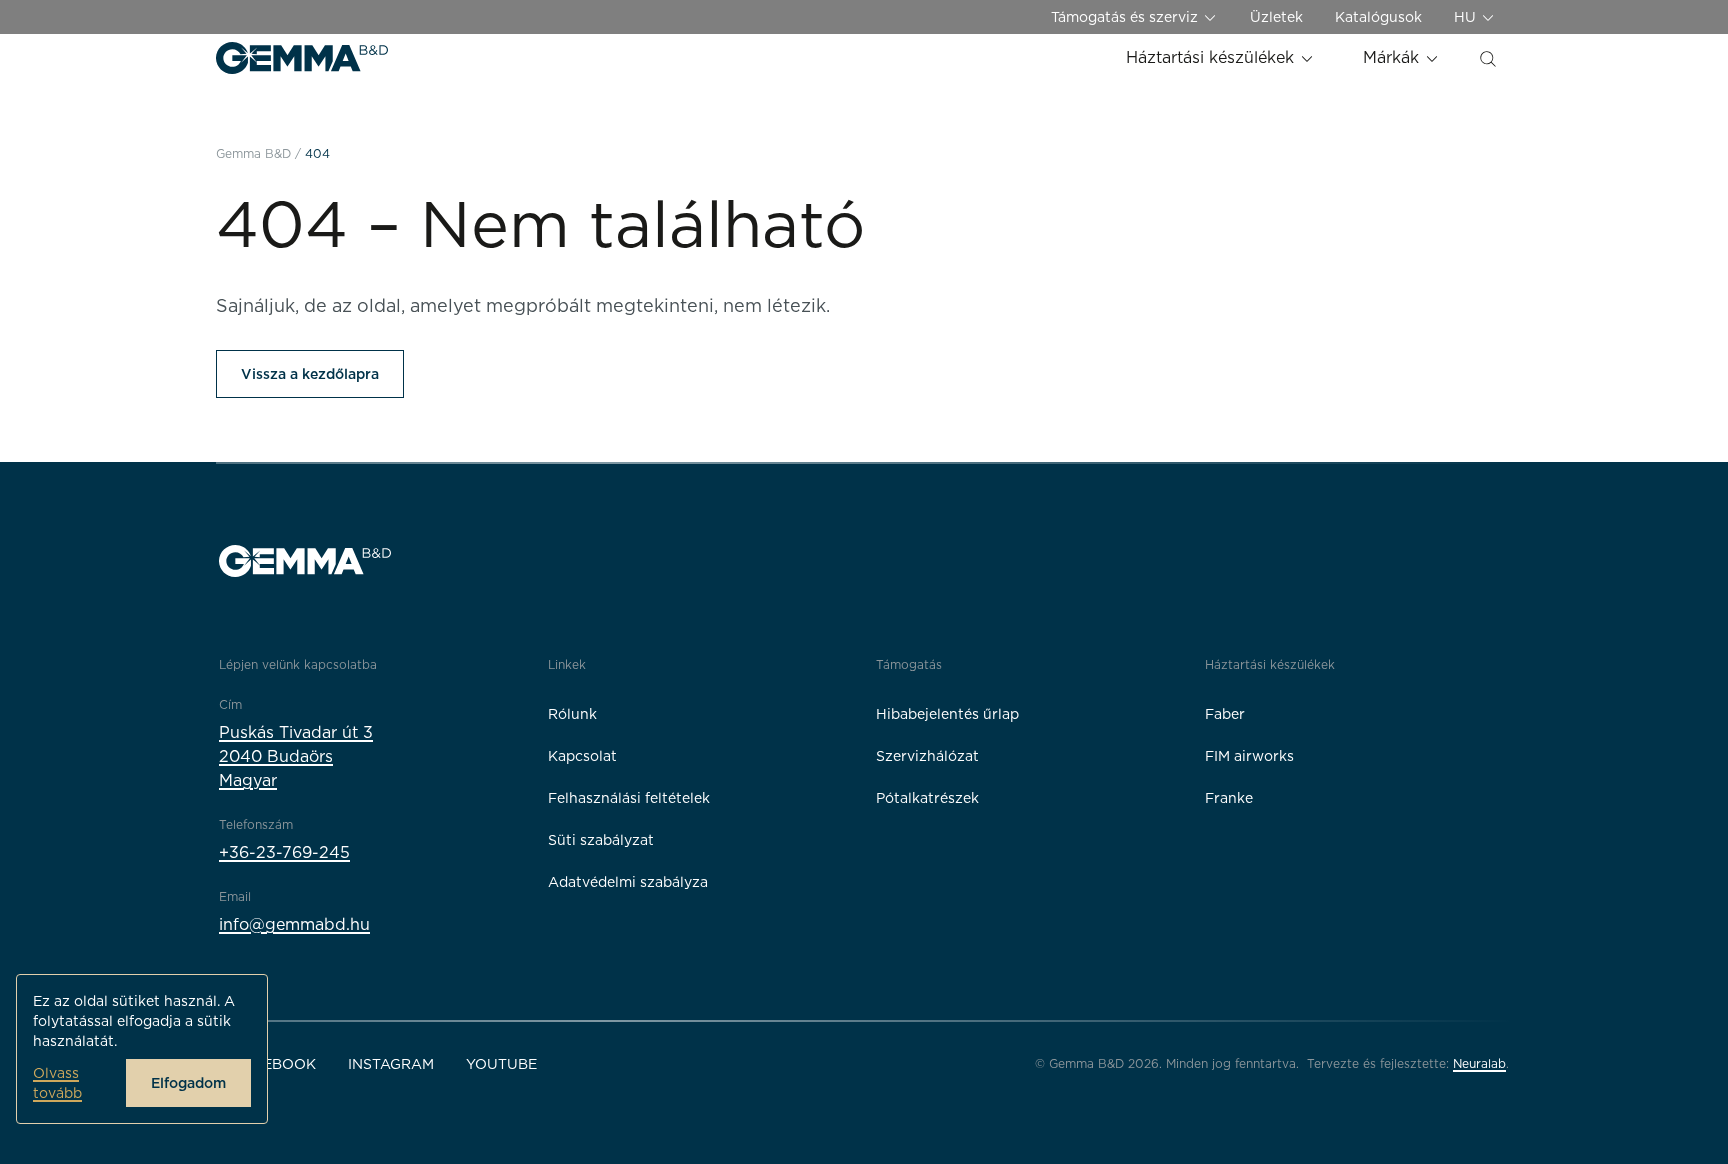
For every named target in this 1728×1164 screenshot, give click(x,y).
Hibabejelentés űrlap (947, 714)
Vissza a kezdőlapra (310, 374)
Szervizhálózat (927, 756)
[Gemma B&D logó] (302, 58)
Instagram (391, 1064)
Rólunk (572, 714)
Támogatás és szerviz (1126, 17)
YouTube (501, 1064)
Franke (1229, 798)
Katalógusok (1378, 17)
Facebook (275, 1064)
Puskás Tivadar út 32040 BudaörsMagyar (296, 756)
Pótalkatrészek (927, 798)
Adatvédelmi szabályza (628, 882)
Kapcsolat (582, 756)
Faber (1225, 714)
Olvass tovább (57, 1083)
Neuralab (1479, 1063)
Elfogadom (188, 1083)
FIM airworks (1249, 756)
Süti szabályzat (601, 840)
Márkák (1393, 57)
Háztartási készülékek (1212, 57)
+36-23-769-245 (284, 852)
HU (1467, 17)
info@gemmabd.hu (294, 924)
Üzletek (1276, 17)
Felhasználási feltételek (629, 798)
